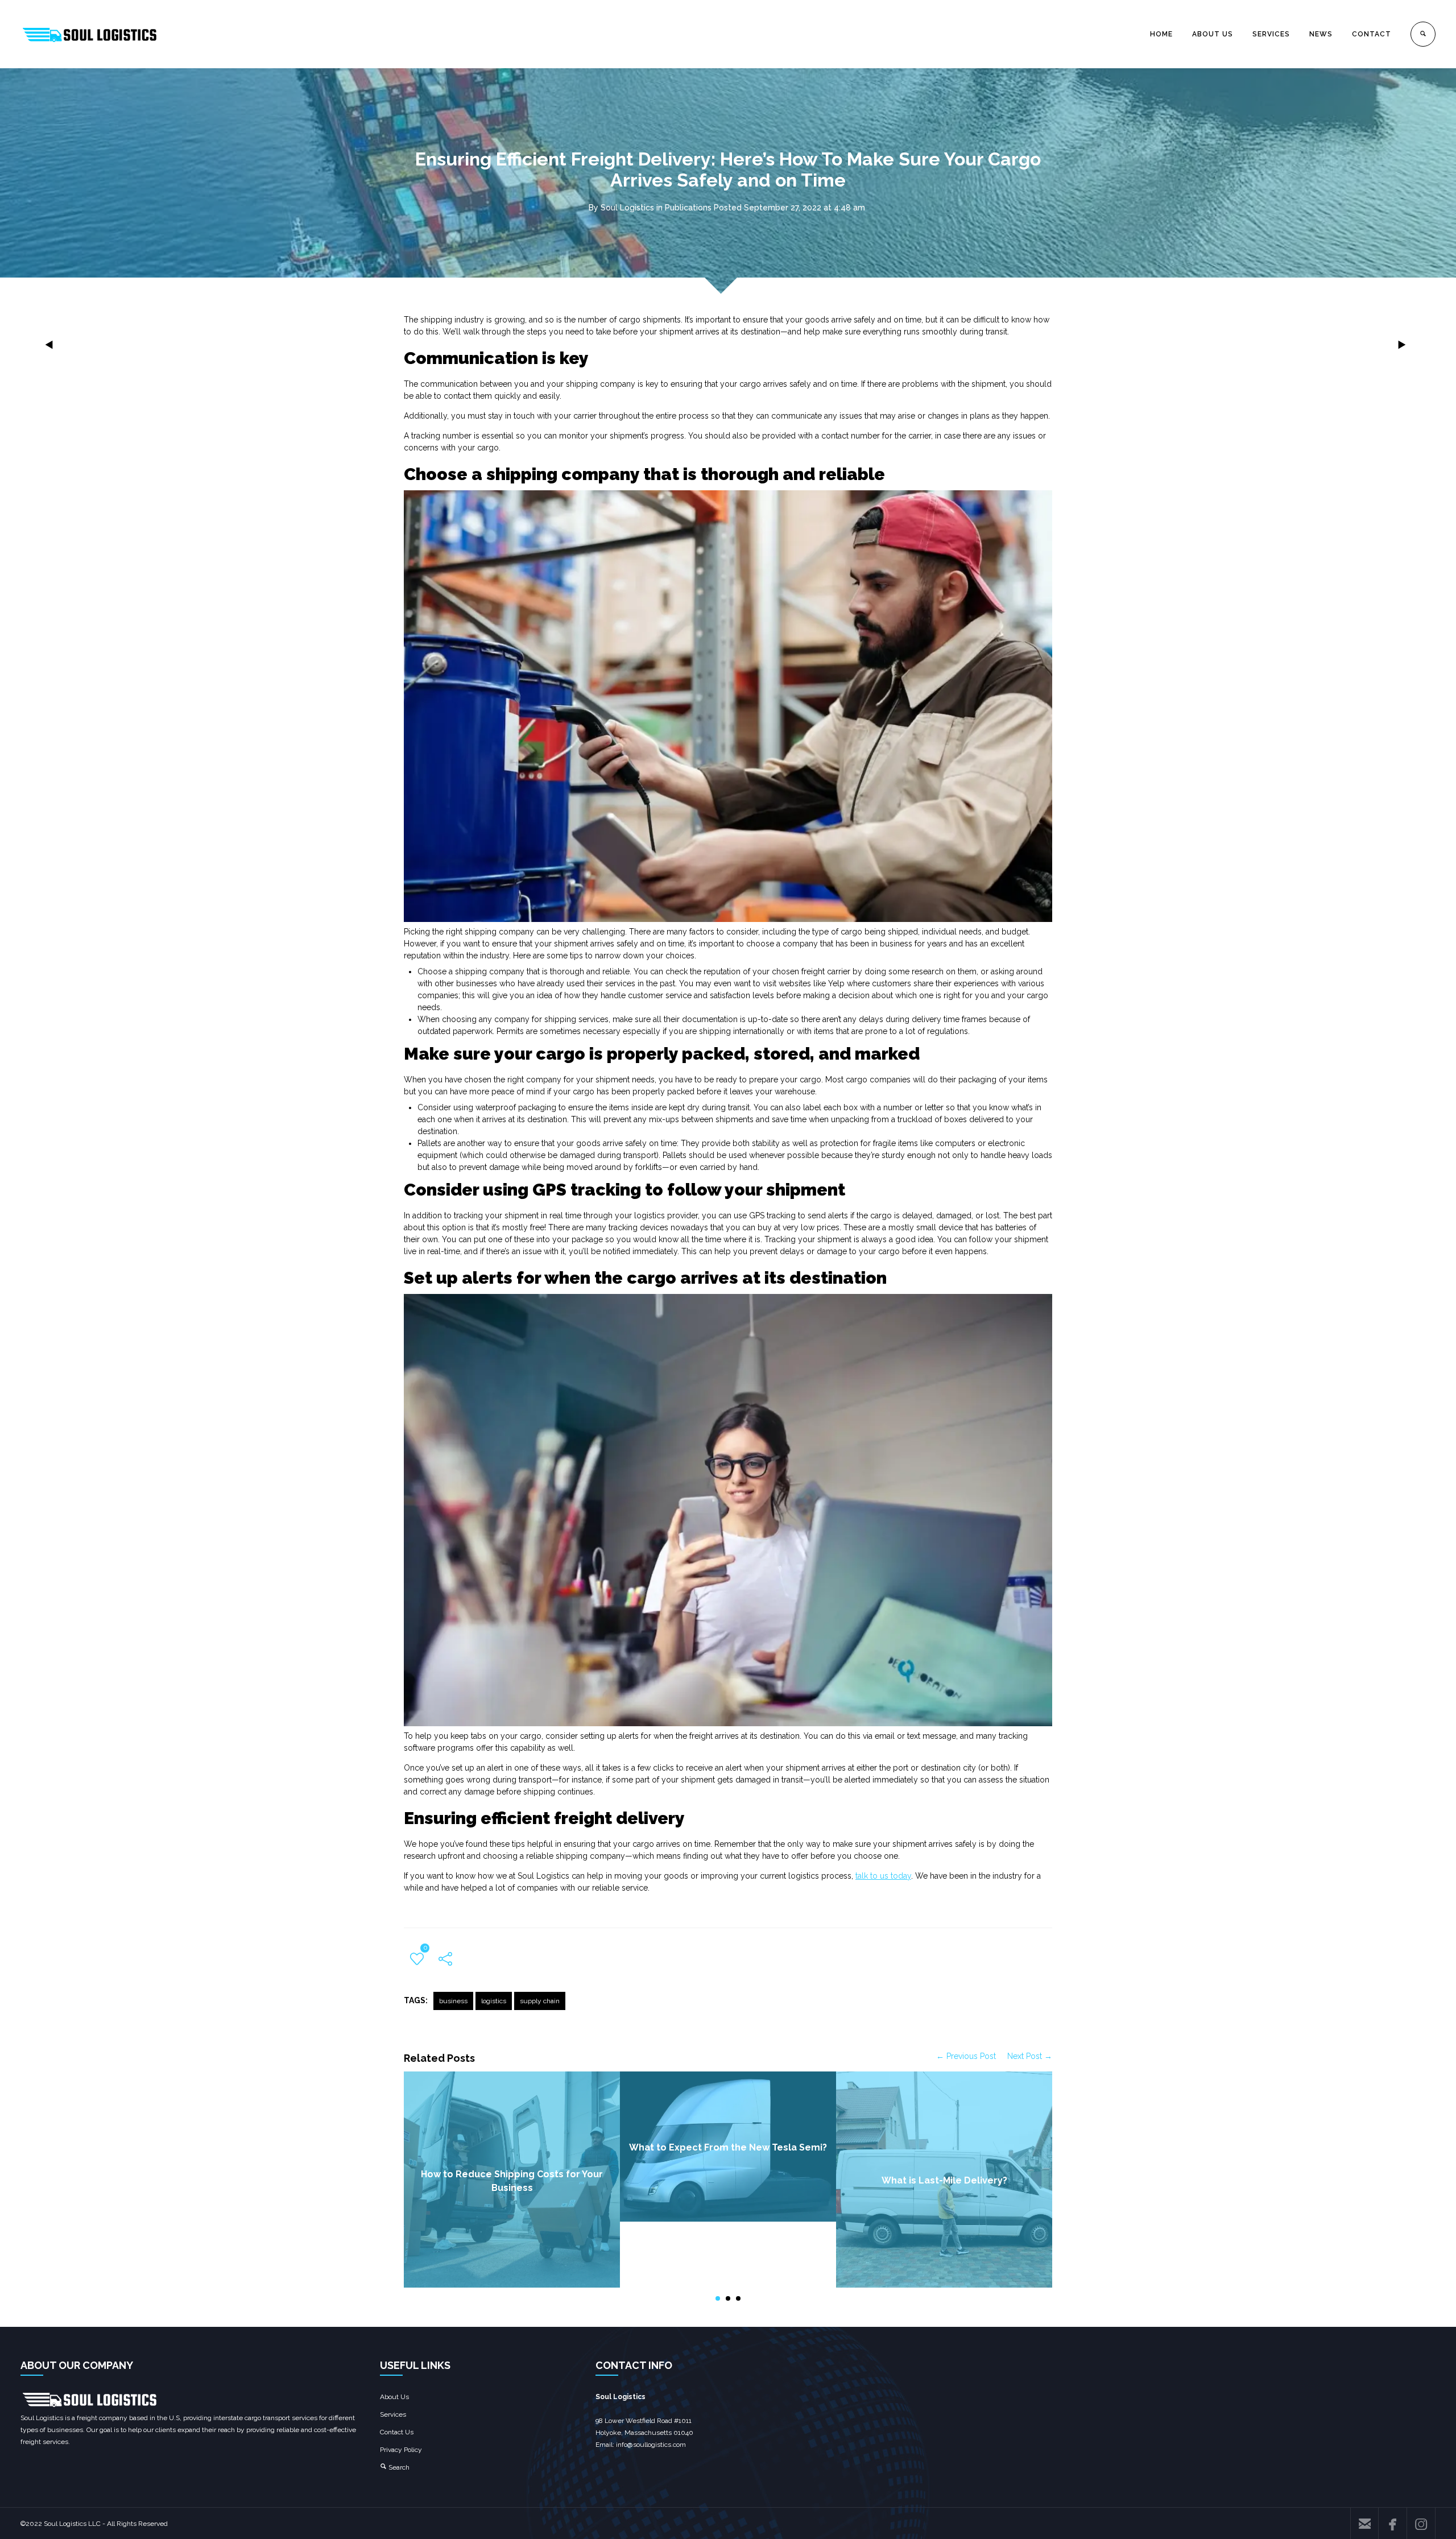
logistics (494, 2001)
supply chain (540, 2001)
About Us (394, 2397)
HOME (1161, 34)
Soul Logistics (627, 208)
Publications (688, 208)
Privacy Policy (401, 2450)
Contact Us (397, 2432)
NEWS (1321, 34)
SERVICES (1271, 34)
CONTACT (1372, 34)
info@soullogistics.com (651, 2445)
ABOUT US (1213, 34)
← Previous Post (966, 2056)
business (453, 2001)
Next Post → (1030, 2056)
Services (393, 2414)
